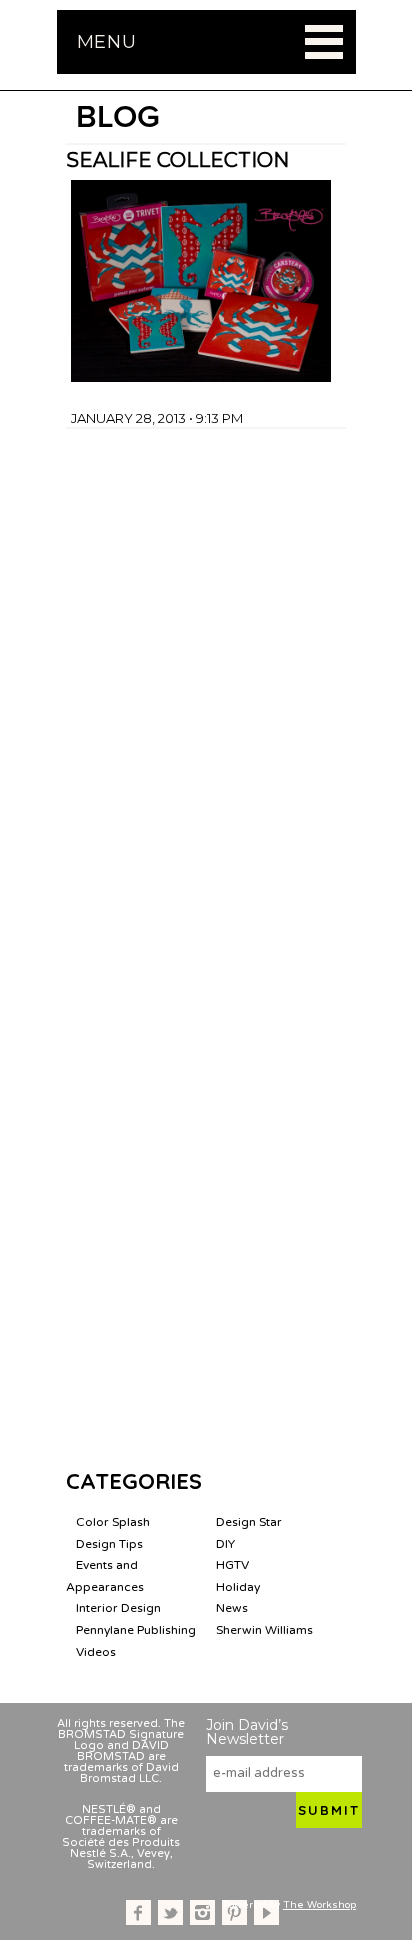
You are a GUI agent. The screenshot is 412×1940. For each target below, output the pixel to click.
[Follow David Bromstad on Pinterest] (234, 1912)
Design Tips (109, 1544)
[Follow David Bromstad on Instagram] (202, 1912)
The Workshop (319, 1905)
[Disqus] (206, 679)
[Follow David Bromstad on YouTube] (266, 1912)
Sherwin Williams (264, 1630)
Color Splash (113, 1522)
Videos (96, 1652)
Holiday (238, 1587)
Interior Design (118, 1608)
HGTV (232, 1565)
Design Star (249, 1522)
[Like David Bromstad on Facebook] (138, 1912)
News (232, 1608)
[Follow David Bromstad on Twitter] (170, 1912)
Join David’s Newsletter (247, 1732)
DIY (225, 1544)
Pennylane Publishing (136, 1630)
